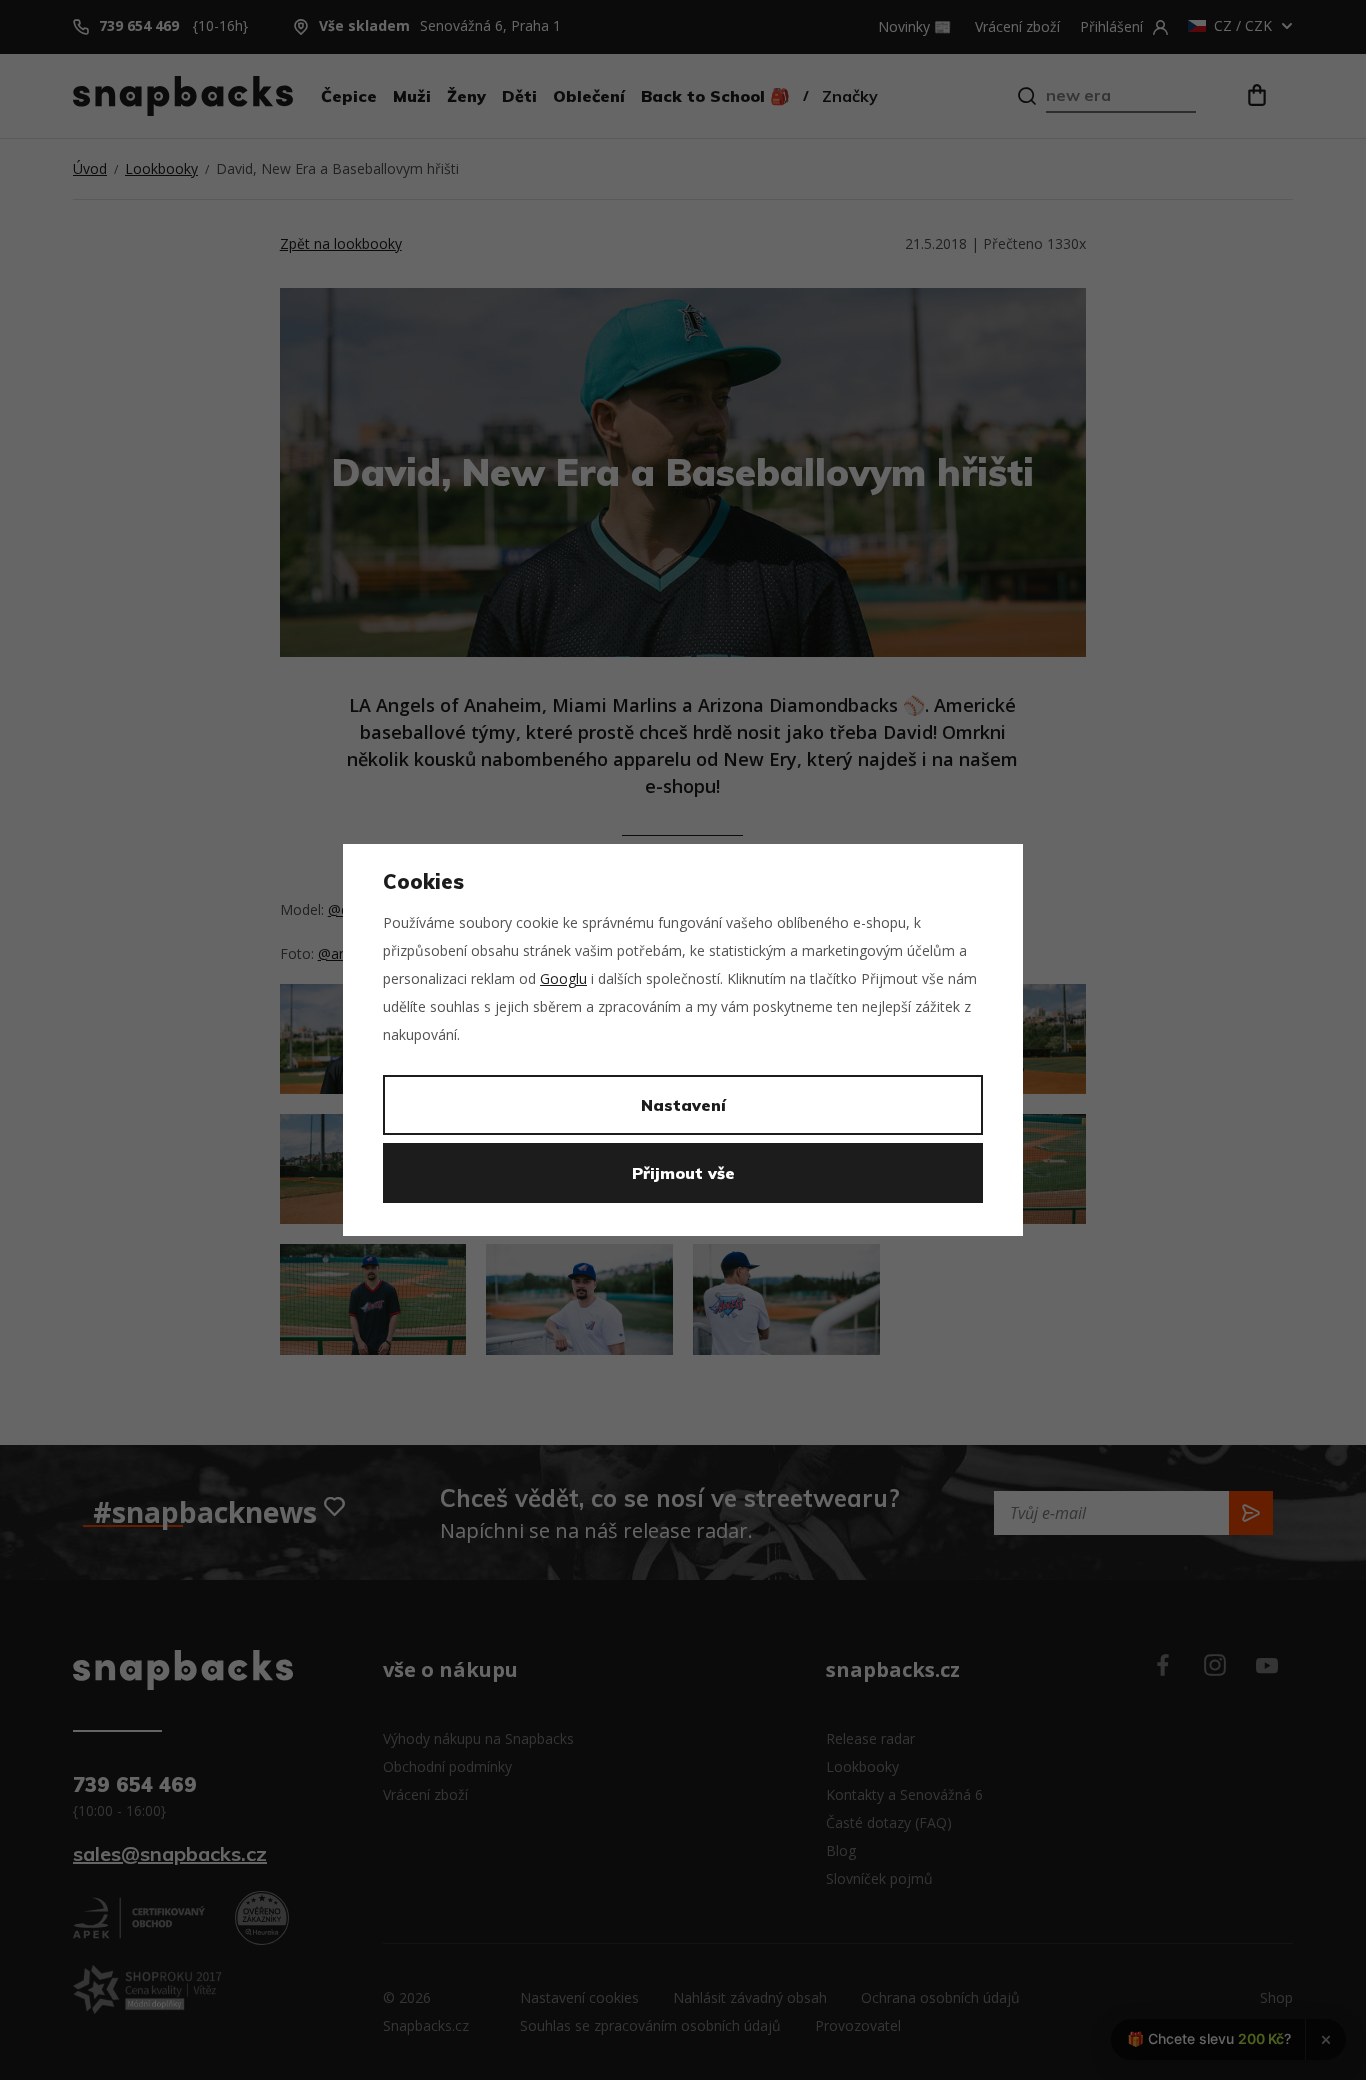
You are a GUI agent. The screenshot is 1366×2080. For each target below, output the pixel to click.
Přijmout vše (683, 1173)
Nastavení (683, 1105)
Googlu (563, 978)
